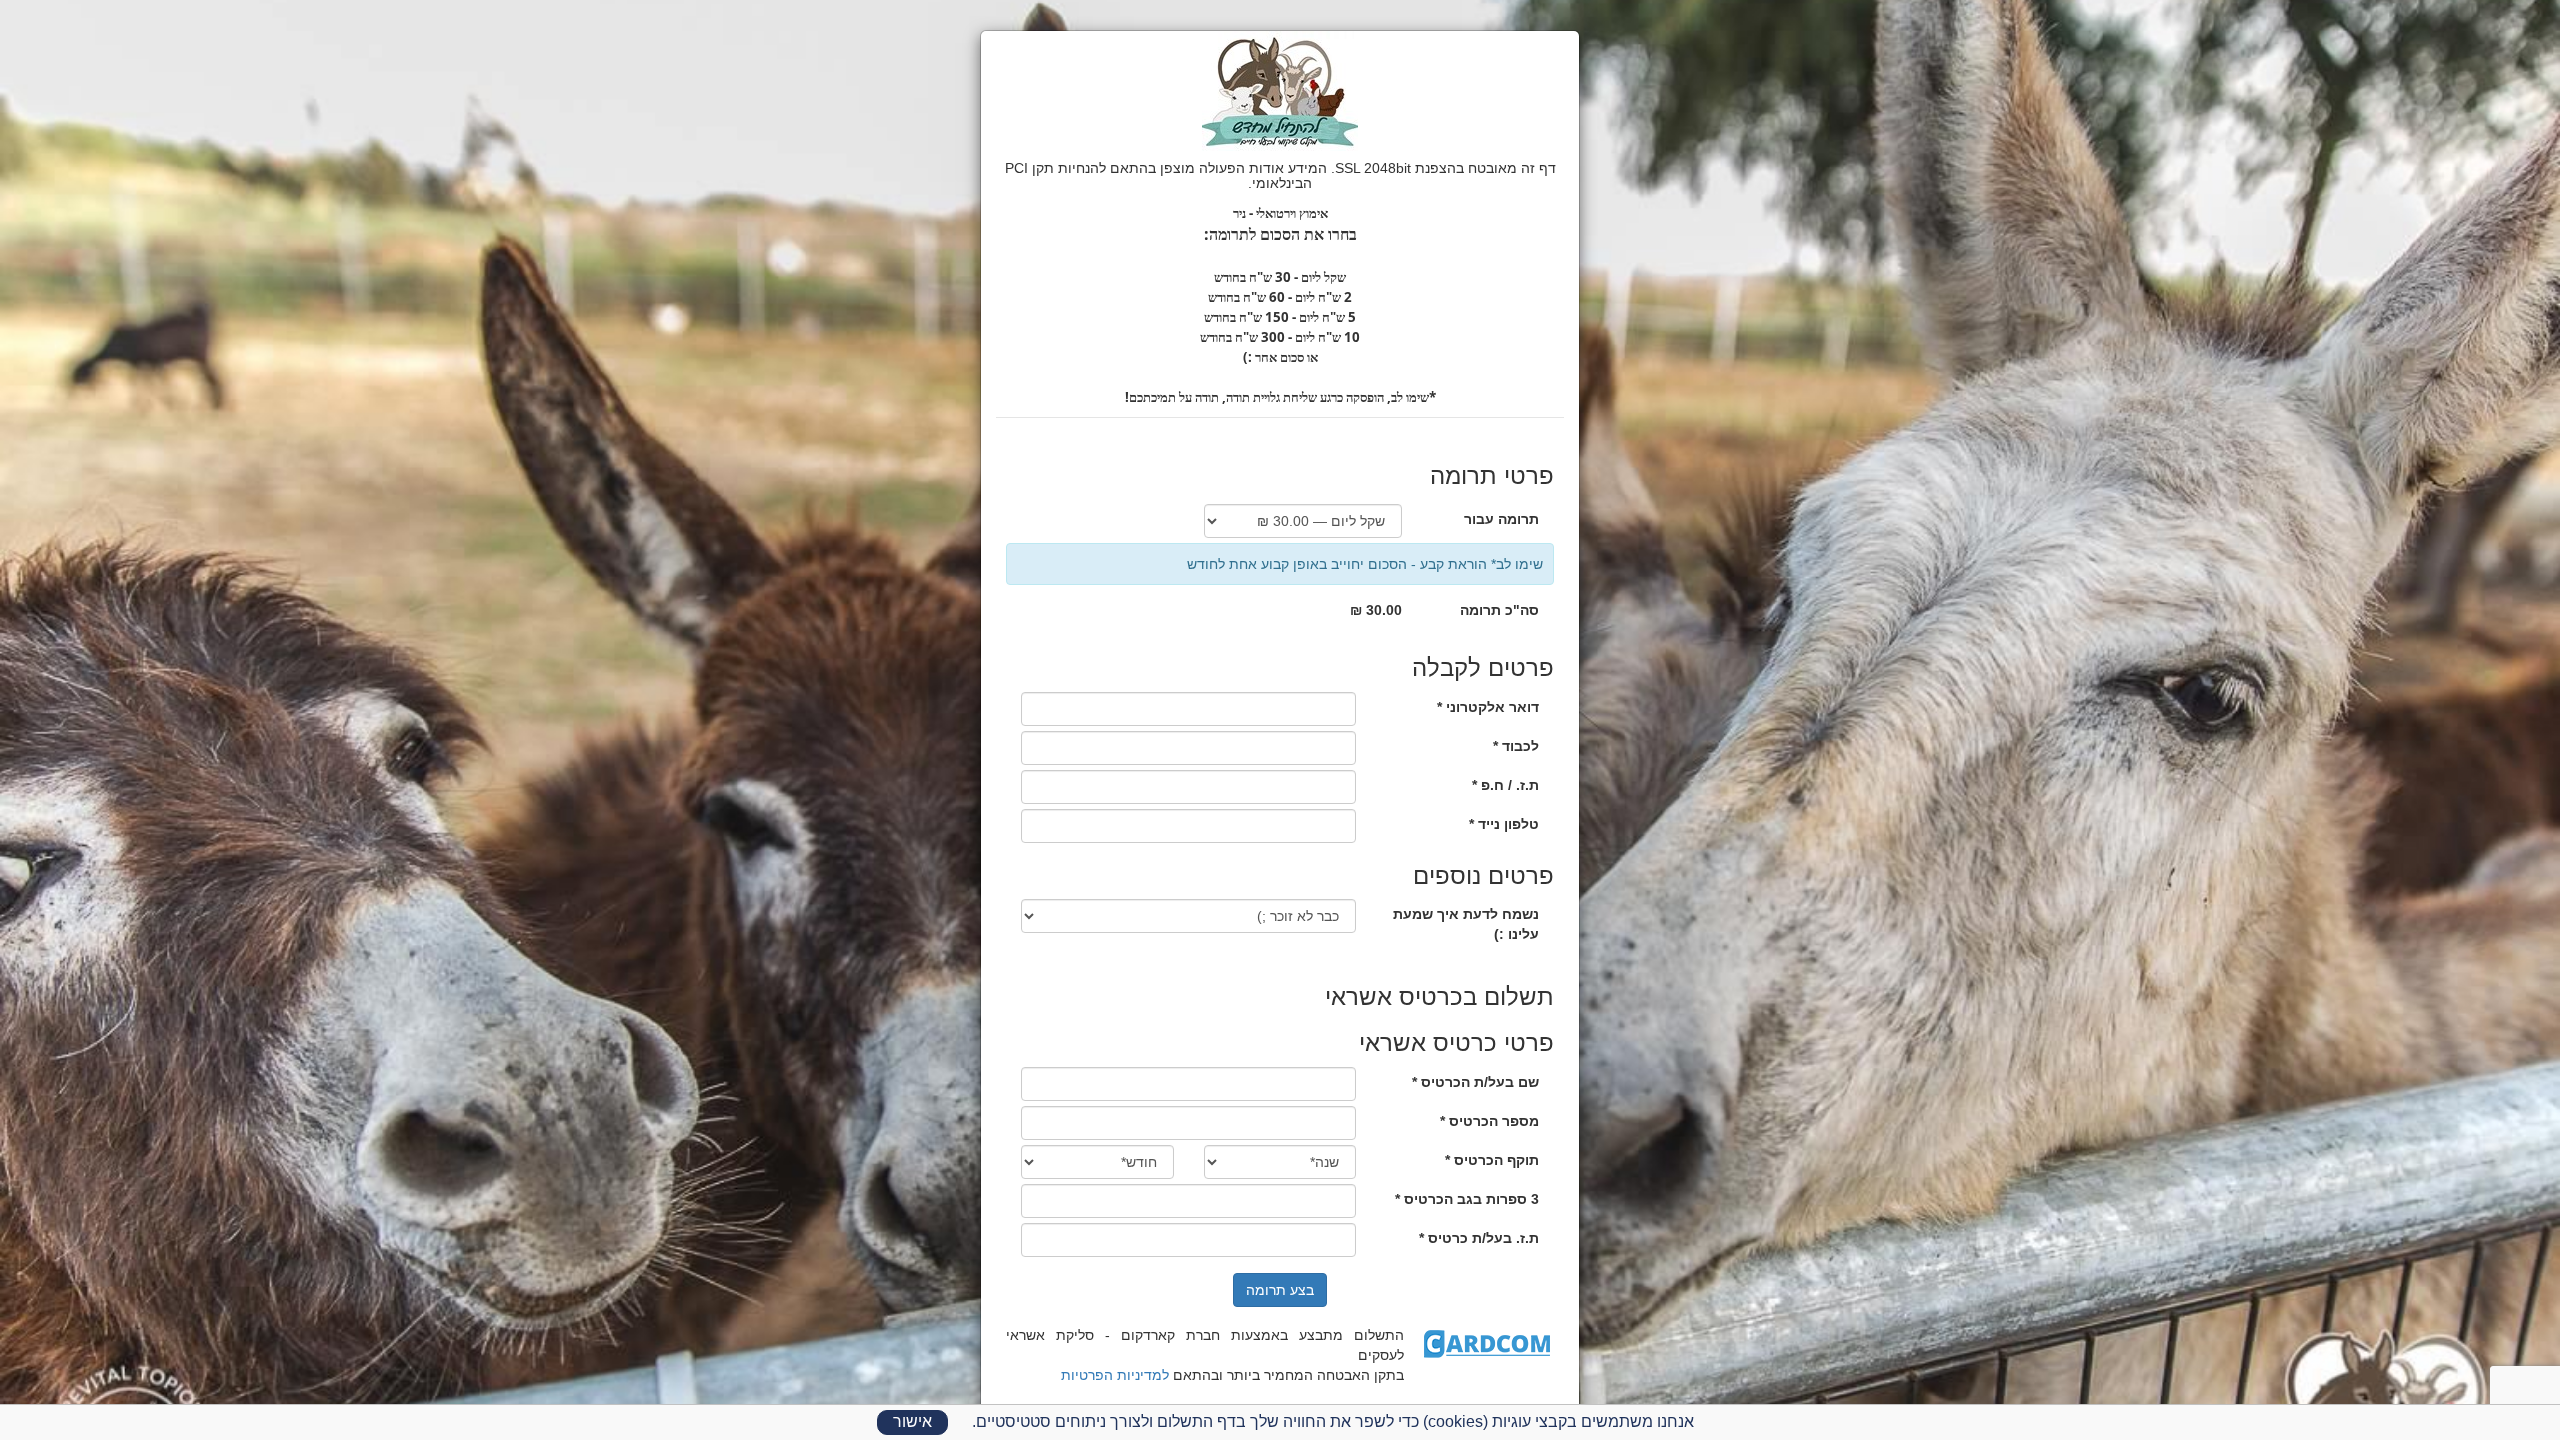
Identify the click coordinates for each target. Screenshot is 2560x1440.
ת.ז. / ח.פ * (1505, 785)
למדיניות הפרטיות (1115, 1375)
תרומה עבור (1501, 519)
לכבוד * (1516, 746)
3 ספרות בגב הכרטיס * (1467, 1199)
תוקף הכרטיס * (1492, 1160)
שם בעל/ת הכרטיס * (1475, 1082)
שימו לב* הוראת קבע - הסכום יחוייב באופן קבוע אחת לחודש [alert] (1365, 564)
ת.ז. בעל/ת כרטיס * (1479, 1238)
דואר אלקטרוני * (1488, 707)
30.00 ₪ (1376, 610)
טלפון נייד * (1504, 824)
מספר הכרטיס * (1489, 1121)
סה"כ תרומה (1499, 610)
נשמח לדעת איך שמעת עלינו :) (1466, 924)
